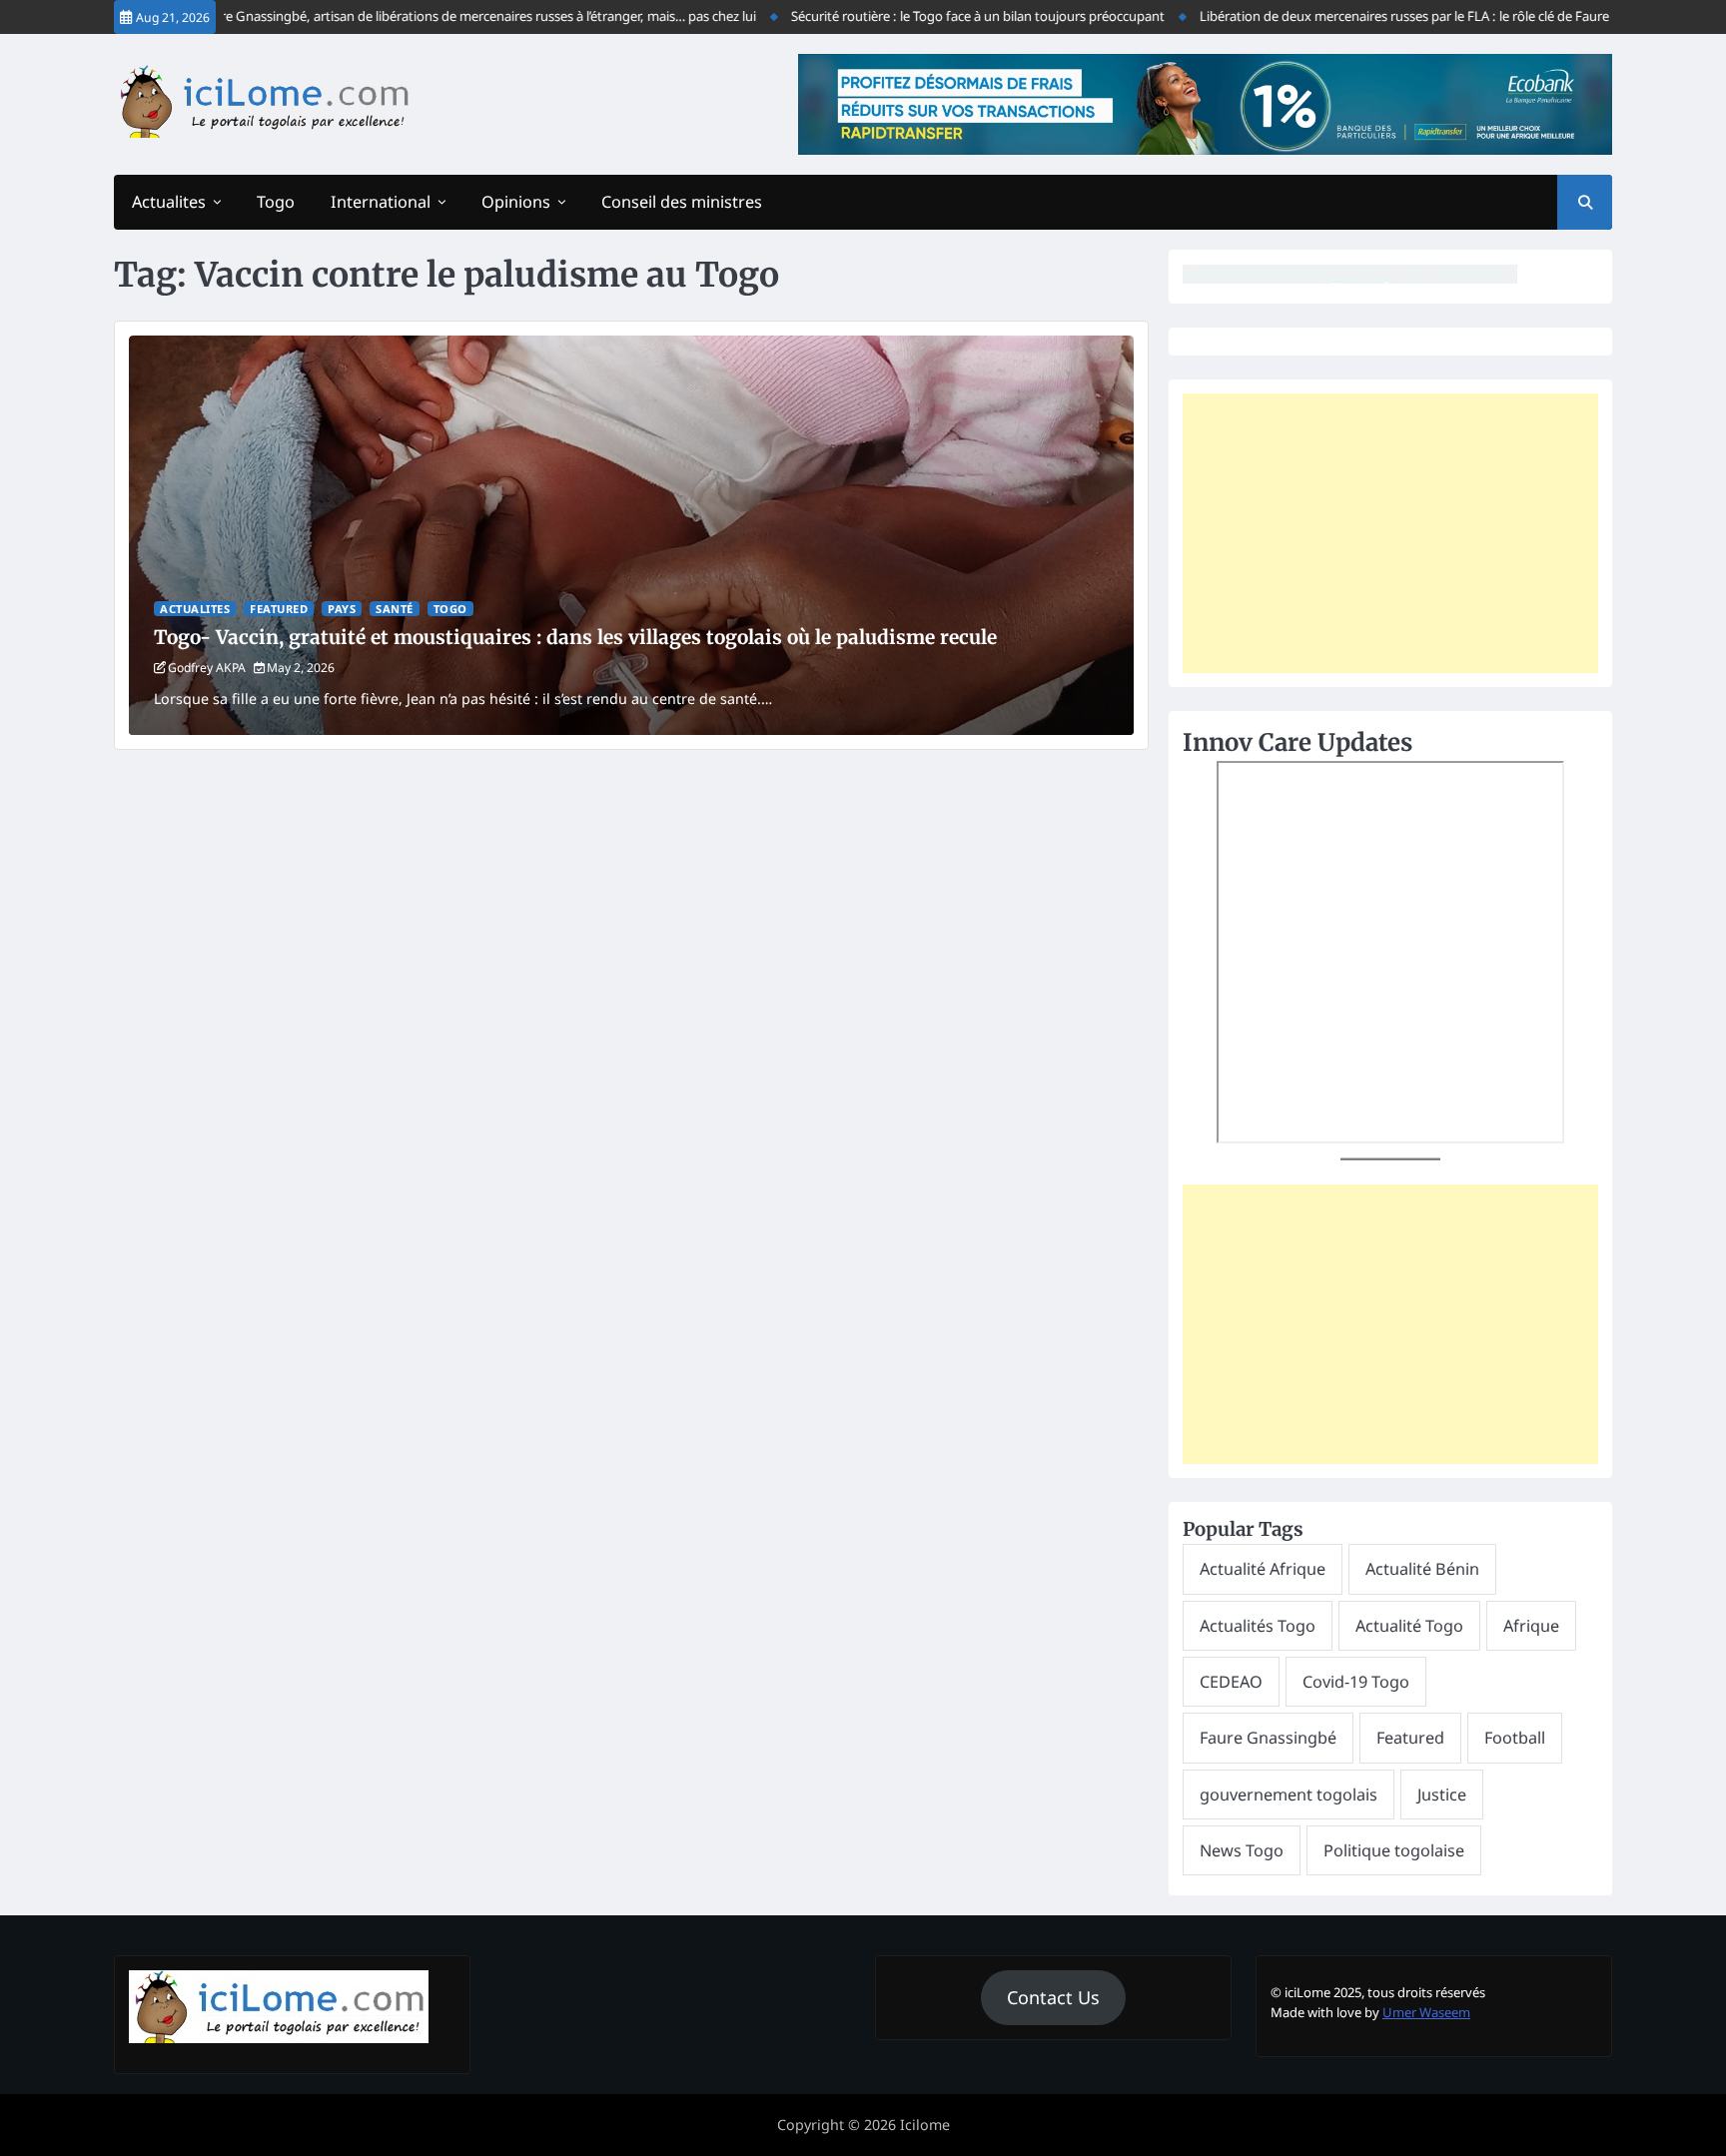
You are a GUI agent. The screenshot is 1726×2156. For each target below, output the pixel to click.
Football (1515, 1738)
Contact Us (1053, 1997)
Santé (395, 609)
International (381, 202)
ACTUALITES (195, 609)
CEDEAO (1231, 1682)
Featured (279, 609)
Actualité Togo (1409, 1626)
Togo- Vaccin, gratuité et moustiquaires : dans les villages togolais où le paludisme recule (575, 637)
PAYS (342, 609)
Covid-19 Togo (1356, 1682)
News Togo (1242, 1850)
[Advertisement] (1390, 533)
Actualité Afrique (1263, 1569)
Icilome (925, 2125)
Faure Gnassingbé (1268, 1738)
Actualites (169, 202)
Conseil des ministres (682, 202)
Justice (1442, 1795)
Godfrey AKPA (207, 668)
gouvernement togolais (1289, 1795)
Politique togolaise (1394, 1850)
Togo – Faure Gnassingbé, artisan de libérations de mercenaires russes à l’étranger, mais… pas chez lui (407, 16)
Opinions (516, 202)
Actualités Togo (1258, 1626)
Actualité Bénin (1422, 1569)
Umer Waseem (1426, 2012)
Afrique (1531, 1626)
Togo (276, 202)
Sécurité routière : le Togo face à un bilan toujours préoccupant (929, 16)
